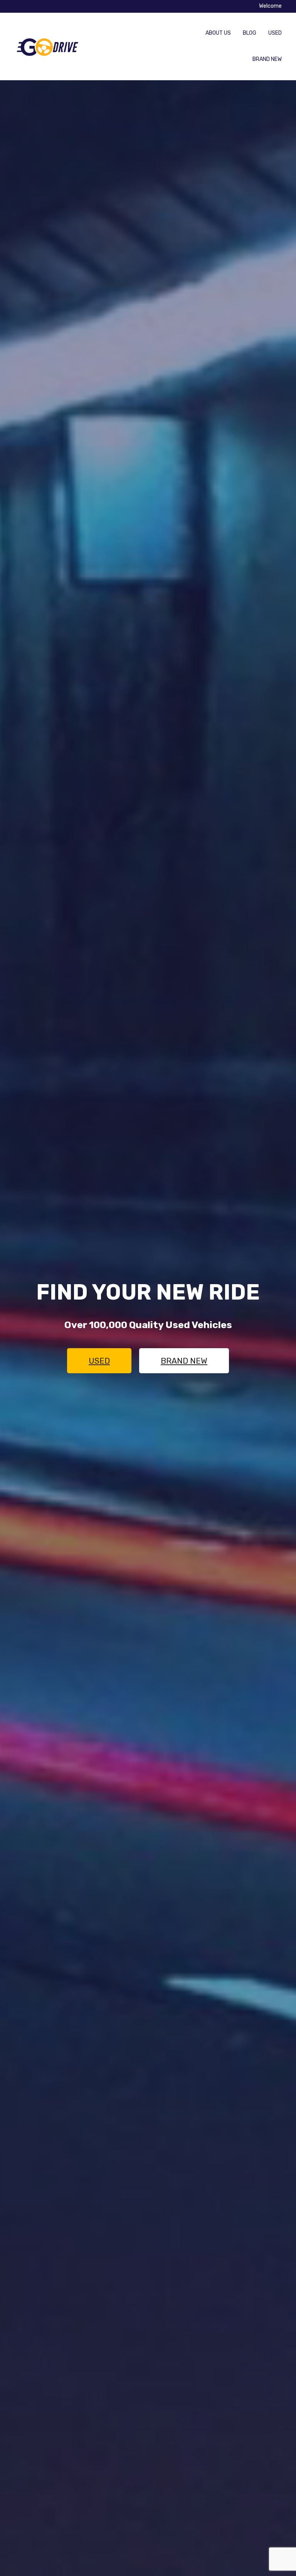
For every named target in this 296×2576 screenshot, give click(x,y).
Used (275, 33)
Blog (250, 33)
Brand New (267, 59)
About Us (218, 33)
